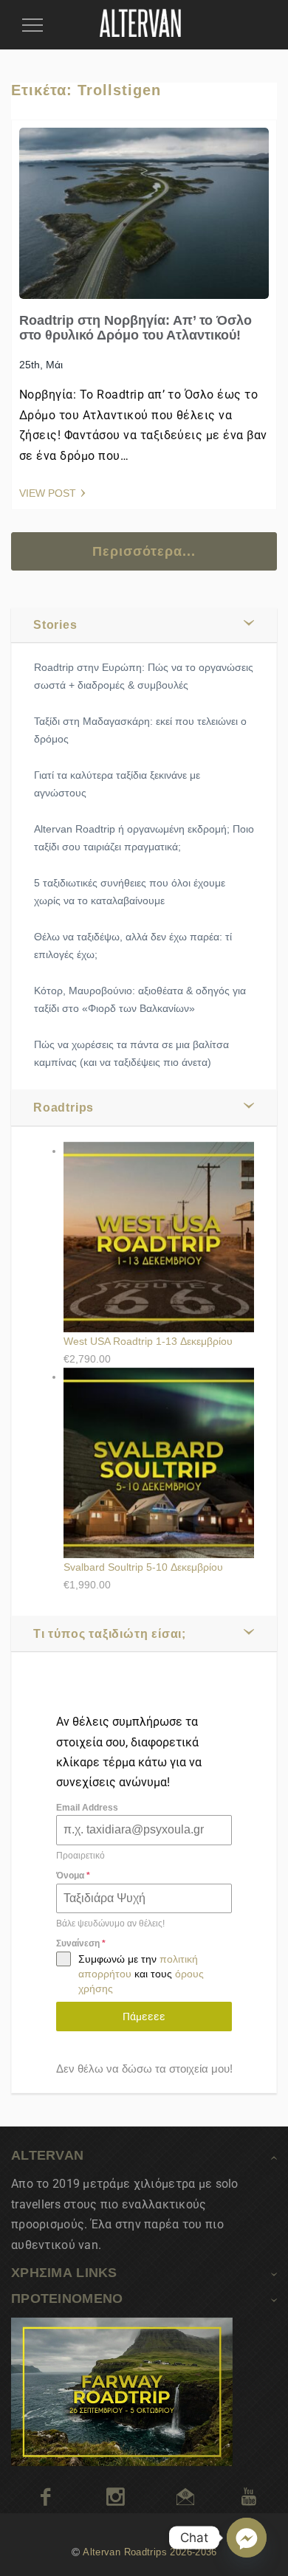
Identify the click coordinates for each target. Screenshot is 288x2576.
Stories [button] (55, 625)
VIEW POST (48, 493)
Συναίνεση (81, 1943)
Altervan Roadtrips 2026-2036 (150, 2552)
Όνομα (73, 1876)
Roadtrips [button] (64, 1108)
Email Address (87, 1808)
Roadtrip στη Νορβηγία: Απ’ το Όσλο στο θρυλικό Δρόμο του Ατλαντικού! (136, 328)
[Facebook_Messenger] (247, 2538)
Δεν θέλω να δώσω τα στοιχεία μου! (144, 2069)
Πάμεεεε (144, 2017)
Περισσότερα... (144, 551)
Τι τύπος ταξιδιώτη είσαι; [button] (110, 1634)
